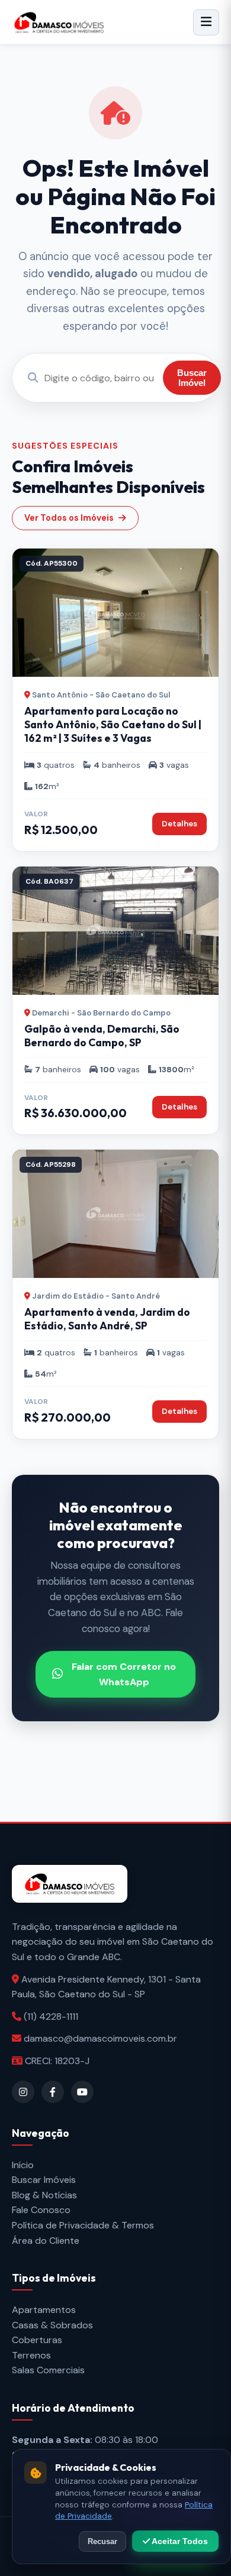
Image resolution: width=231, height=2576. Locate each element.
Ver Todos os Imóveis (69, 518)
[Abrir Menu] (206, 22)
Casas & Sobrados (52, 2325)
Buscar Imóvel (192, 378)
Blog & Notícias (44, 2195)
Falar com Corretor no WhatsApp (124, 1674)
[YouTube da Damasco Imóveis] (82, 2092)
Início (23, 2165)
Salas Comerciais (48, 2370)
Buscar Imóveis (44, 2180)
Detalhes (179, 824)
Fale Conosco (41, 2210)
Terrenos (31, 2355)
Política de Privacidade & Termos (83, 2225)
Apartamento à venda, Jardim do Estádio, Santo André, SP (107, 1319)
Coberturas (37, 2340)
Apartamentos (44, 2310)
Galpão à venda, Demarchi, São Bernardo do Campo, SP (102, 1036)
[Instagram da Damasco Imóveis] (23, 2092)
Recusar (102, 2541)
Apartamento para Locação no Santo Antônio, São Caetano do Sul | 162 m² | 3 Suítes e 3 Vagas (113, 724)
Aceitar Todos (179, 2541)
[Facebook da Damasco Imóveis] (53, 2092)
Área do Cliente (46, 2241)
